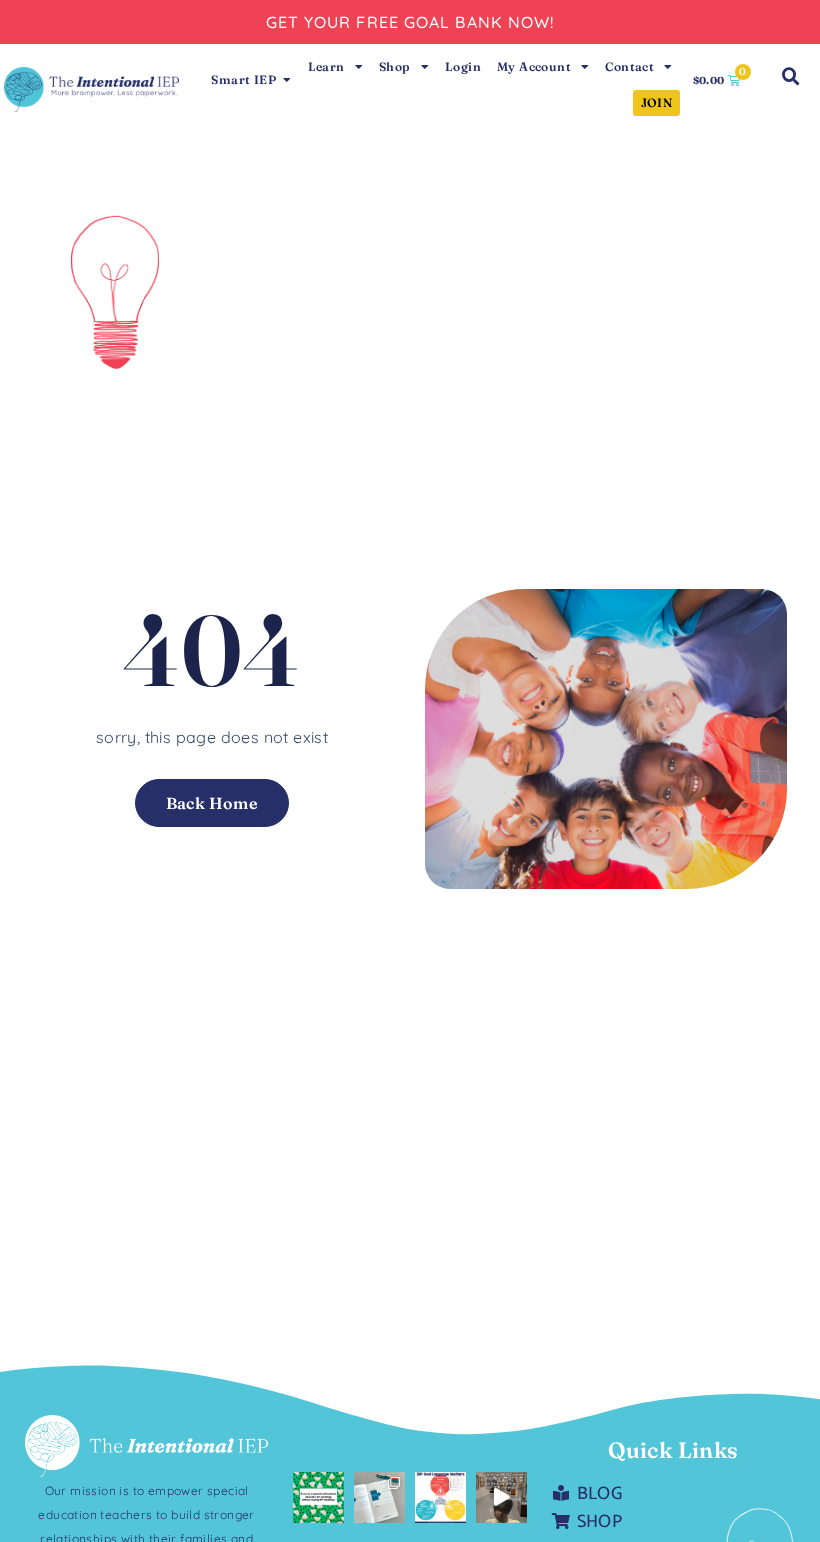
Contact (629, 66)
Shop (395, 66)
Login (463, 66)
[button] (791, 76)
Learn (326, 66)
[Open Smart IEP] (287, 80)
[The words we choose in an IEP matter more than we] (440, 1497)
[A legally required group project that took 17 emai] (318, 1497)
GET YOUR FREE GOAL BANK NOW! (410, 22)
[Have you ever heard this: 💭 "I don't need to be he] (501, 1497)
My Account (534, 66)
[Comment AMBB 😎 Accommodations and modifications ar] (379, 1497)
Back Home (212, 803)
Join (657, 102)
